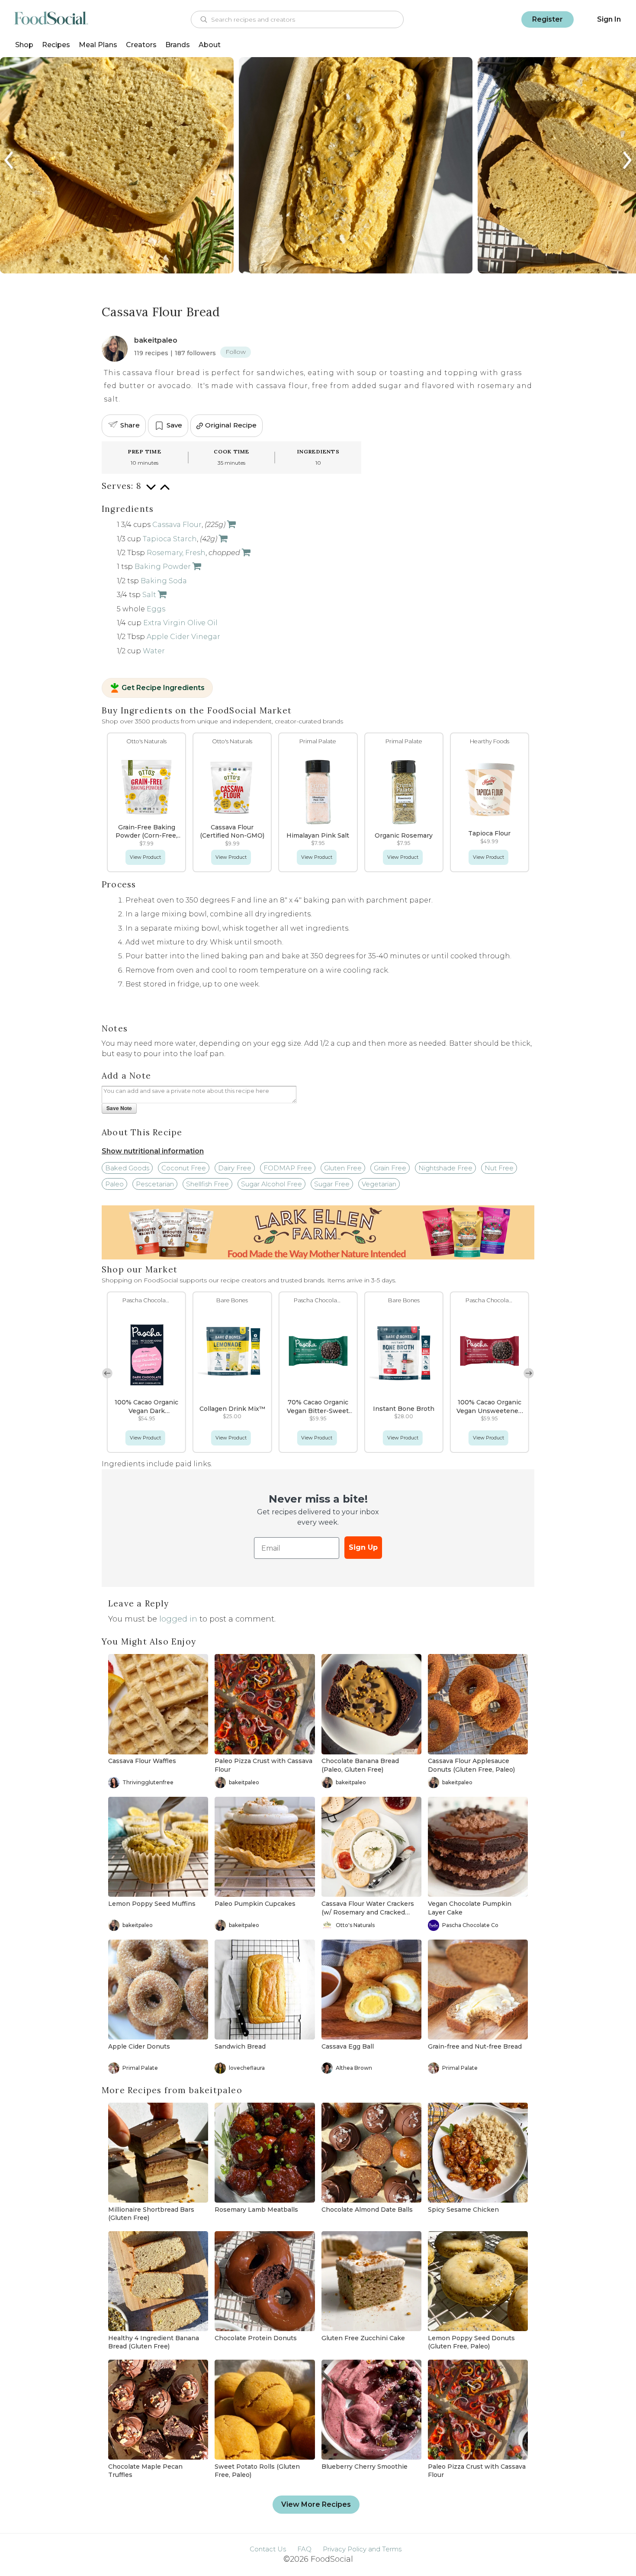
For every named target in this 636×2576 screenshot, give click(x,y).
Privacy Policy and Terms (362, 2549)
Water (154, 651)
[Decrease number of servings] (151, 492)
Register (548, 19)
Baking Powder (163, 567)
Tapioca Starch (170, 539)
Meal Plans (98, 45)
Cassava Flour (177, 525)
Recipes (56, 45)
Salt (149, 595)
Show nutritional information (153, 1151)
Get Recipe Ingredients (163, 688)
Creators (141, 45)
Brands (178, 45)
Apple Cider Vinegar (183, 637)
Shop (24, 45)
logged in (178, 1619)
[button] (529, 1373)
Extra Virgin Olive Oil (180, 623)
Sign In (609, 19)
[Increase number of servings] (165, 492)
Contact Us (268, 2549)
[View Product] (231, 525)
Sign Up (363, 1547)
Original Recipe (231, 425)
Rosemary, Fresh (176, 553)
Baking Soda (164, 581)
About (210, 45)
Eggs (156, 609)
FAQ (304, 2549)
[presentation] (10, 160)
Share (130, 425)
